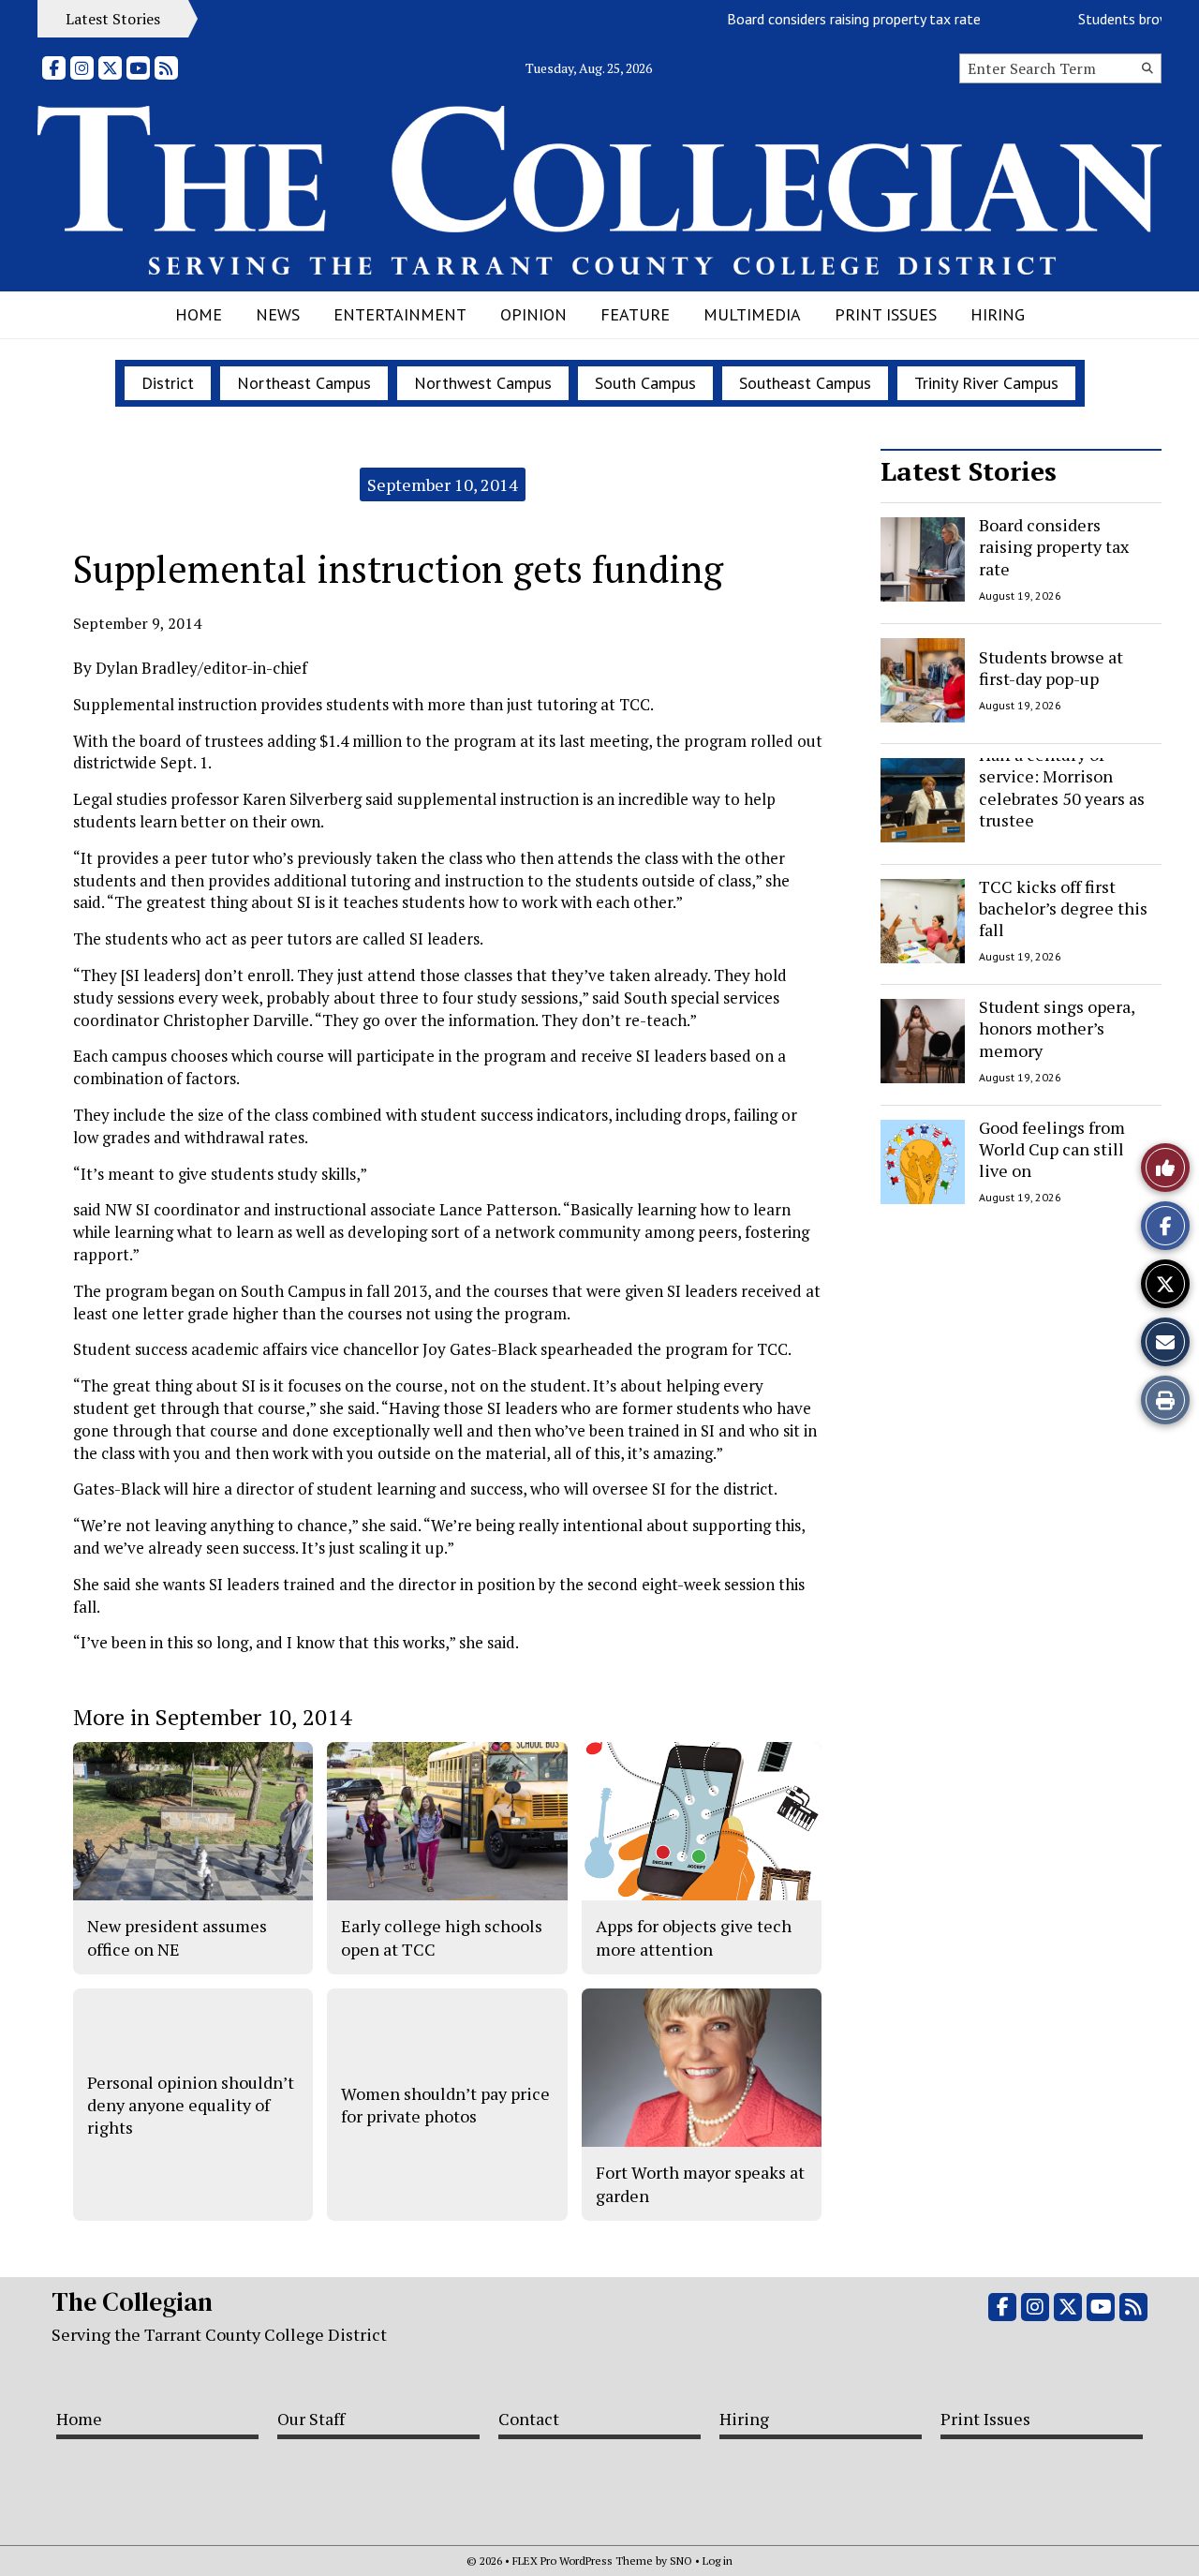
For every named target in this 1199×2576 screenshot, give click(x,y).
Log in (718, 2561)
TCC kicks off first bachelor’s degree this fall (1063, 908)
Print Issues (886, 314)
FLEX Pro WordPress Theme (583, 2561)
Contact (529, 2419)
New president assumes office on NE (177, 1937)
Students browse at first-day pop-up (1051, 667)
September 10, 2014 (443, 484)
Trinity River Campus (986, 383)
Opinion (533, 314)
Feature (635, 314)
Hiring (998, 314)
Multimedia (752, 314)
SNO (681, 2561)
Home (199, 314)
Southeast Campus (805, 383)
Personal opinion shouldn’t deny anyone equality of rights (191, 2105)
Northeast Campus (304, 383)
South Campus (645, 383)
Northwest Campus (483, 383)
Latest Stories (969, 471)
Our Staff (311, 2419)
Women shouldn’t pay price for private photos (445, 2105)
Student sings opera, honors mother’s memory (1057, 1028)
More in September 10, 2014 (212, 1717)
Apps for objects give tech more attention (694, 1937)
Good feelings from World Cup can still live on (1052, 1149)
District (168, 383)
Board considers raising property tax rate (815, 19)
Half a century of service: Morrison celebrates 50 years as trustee (1062, 787)
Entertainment (400, 314)
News (278, 314)
